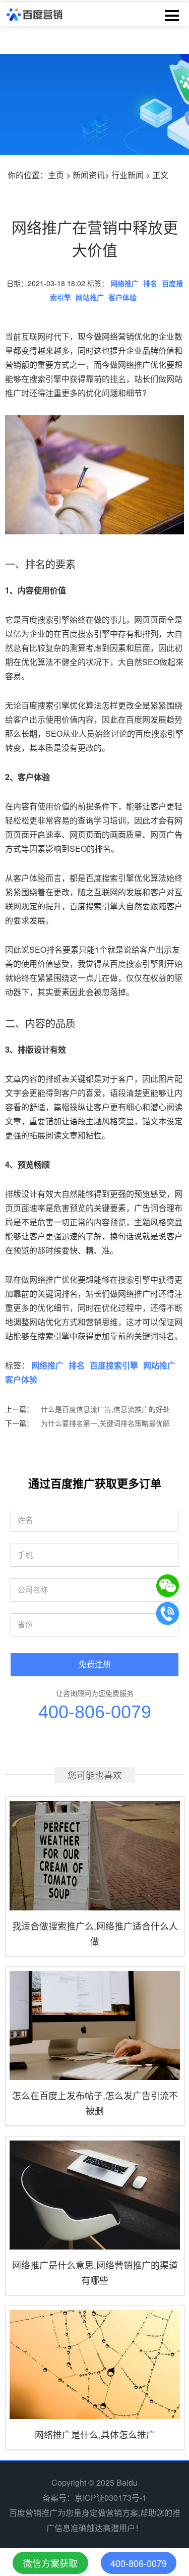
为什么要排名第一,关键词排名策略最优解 (105, 1423)
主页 (56, 175)
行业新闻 (128, 175)
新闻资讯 (89, 175)
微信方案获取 (50, 2563)
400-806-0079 (95, 1712)
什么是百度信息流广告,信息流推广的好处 (105, 1409)
